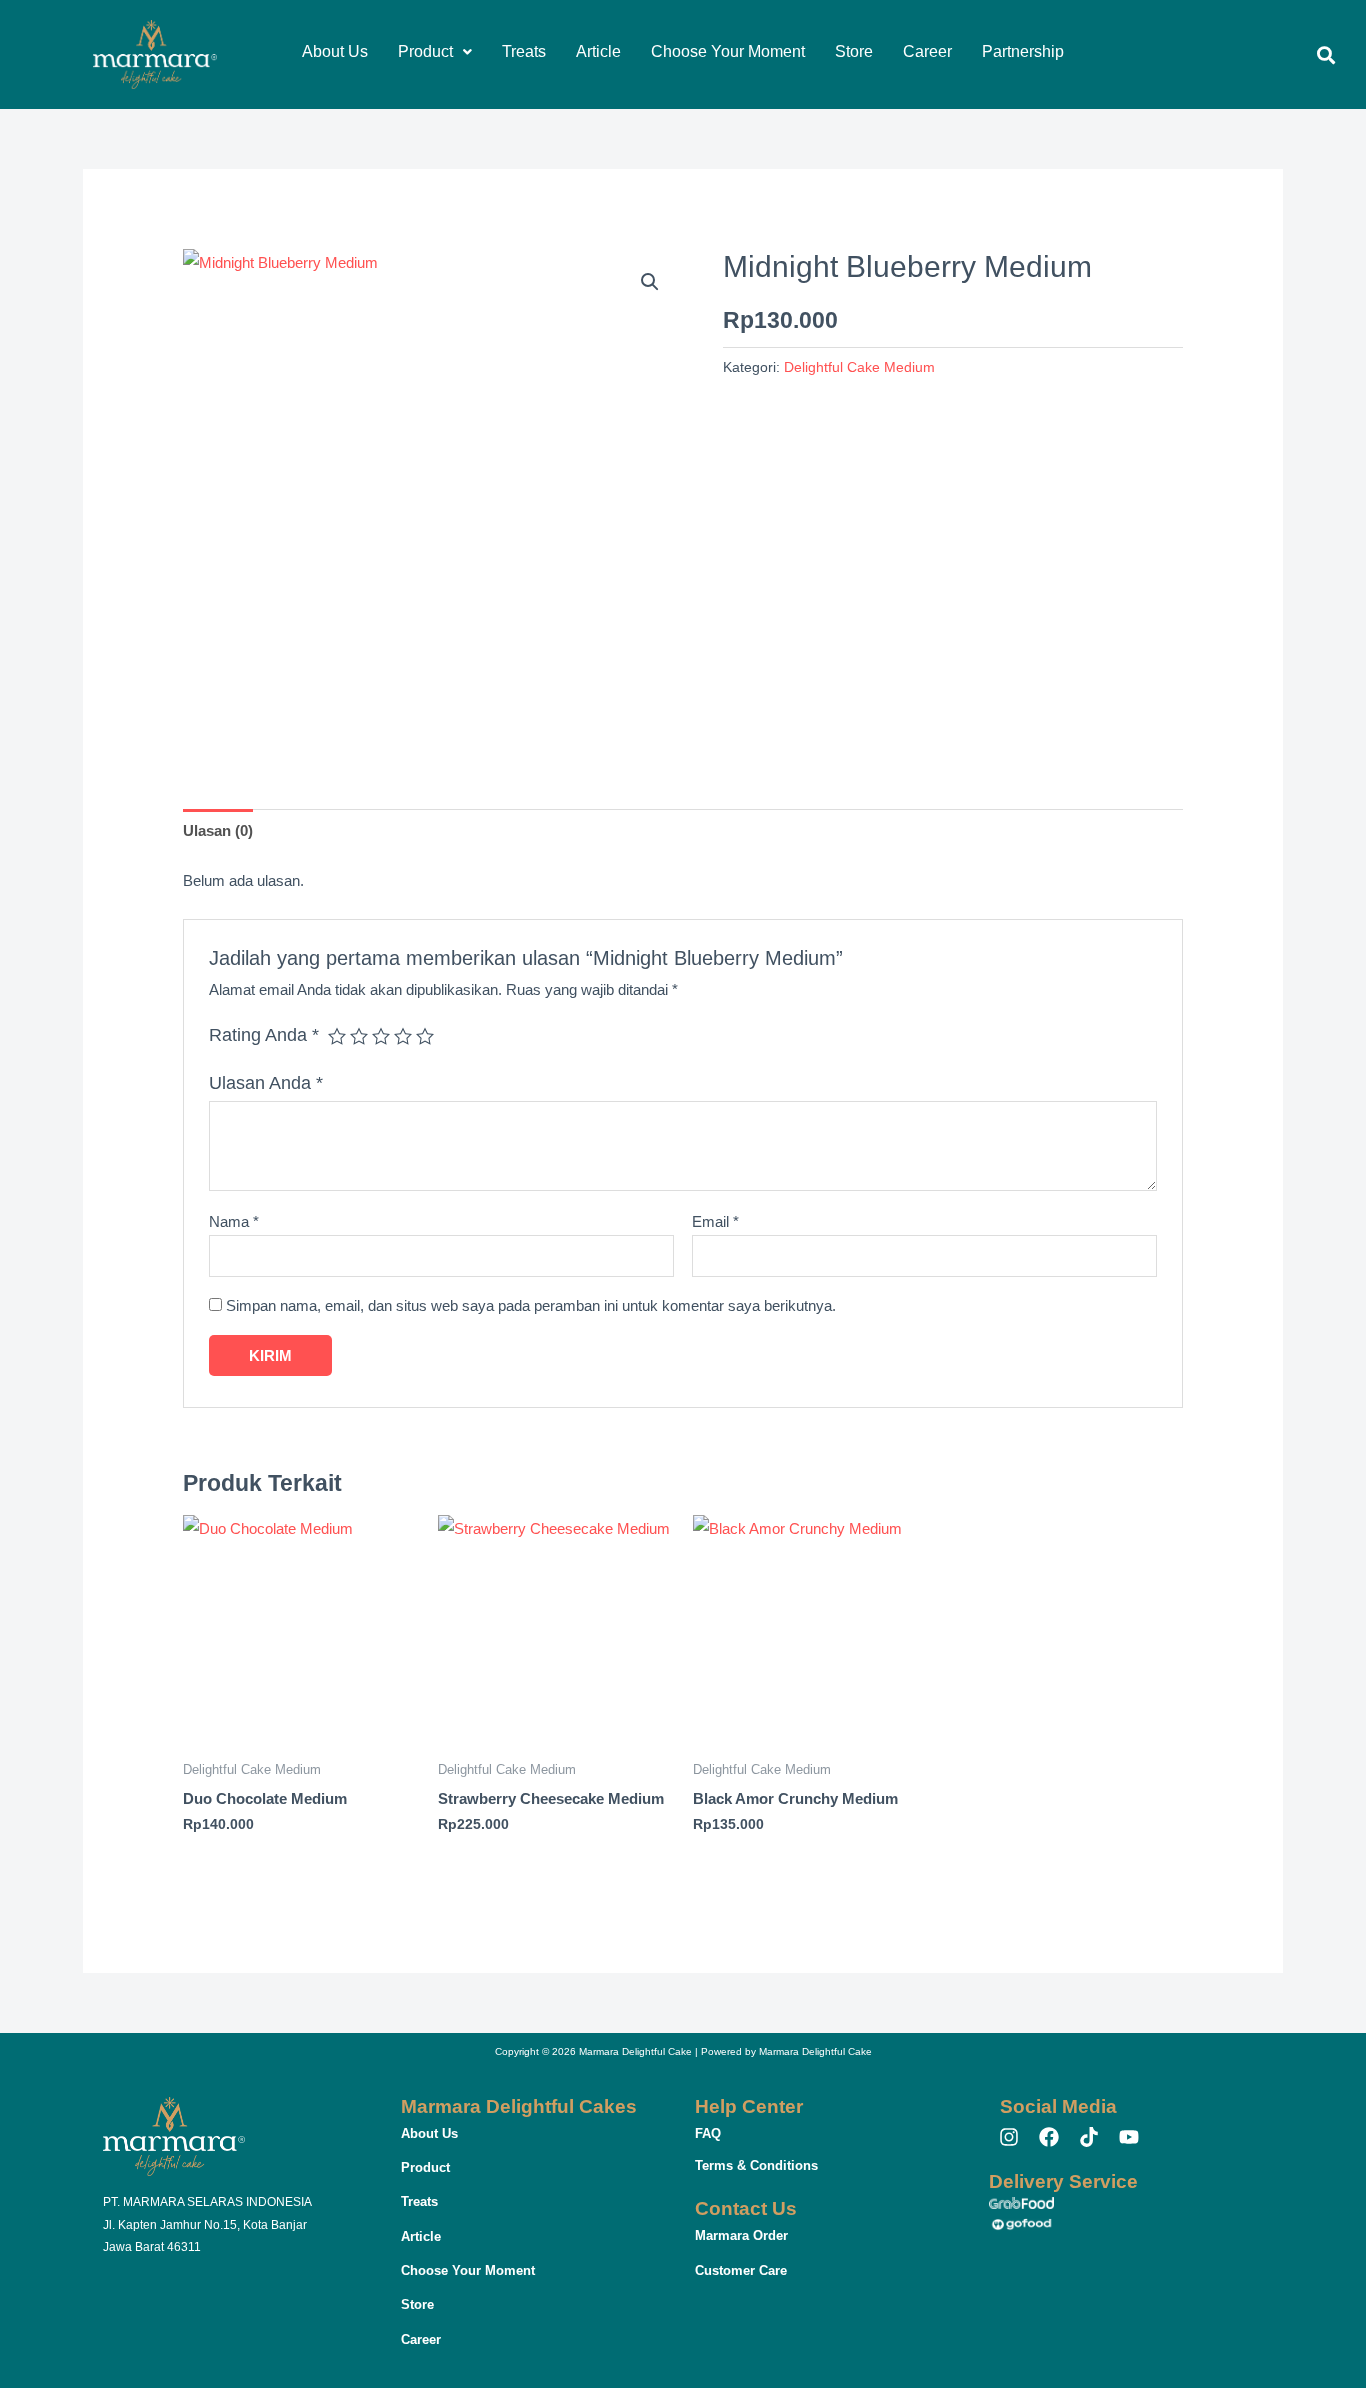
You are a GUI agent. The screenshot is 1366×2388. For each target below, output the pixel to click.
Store (854, 51)
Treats (524, 51)
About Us (335, 51)
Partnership (1023, 51)
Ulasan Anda (266, 1083)
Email (715, 1221)
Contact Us (746, 2208)
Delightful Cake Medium (859, 367)
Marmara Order (741, 2235)
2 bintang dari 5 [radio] (359, 1036)
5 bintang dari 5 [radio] (425, 1036)
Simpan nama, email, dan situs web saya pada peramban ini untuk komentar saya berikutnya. (531, 1305)
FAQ (708, 2133)
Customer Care (741, 2270)
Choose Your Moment (728, 51)
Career (927, 51)
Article (598, 51)
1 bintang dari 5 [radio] (337, 1036)
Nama (234, 1221)
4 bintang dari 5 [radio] (403, 1036)
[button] (435, 52)
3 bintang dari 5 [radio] (381, 1036)
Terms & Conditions (756, 2165)
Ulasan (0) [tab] (218, 830)
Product (425, 51)
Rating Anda (264, 1035)
